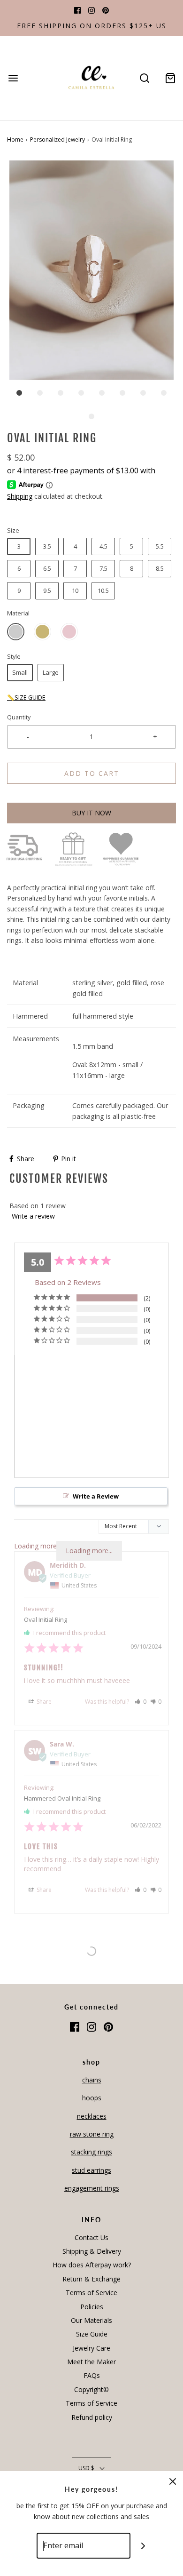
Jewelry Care (91, 2348)
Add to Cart (92, 773)
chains (92, 2080)
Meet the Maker (91, 2362)
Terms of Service (91, 2293)
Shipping (20, 496)
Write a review (33, 1216)
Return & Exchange (91, 2279)
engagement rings (92, 2188)
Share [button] (43, 1702)
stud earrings (91, 2170)
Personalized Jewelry (57, 140)
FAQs (92, 2375)
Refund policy (92, 2417)
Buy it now (91, 813)
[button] (91, 270)
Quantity (19, 717)
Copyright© (91, 2389)
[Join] (143, 2546)
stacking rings (91, 2152)
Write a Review (96, 1496)
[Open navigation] (13, 78)
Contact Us (91, 2237)
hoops (92, 2098)
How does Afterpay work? (92, 2265)
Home (15, 140)
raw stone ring (92, 2134)
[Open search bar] (144, 78)
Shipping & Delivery (92, 2251)
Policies (92, 2307)
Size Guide (92, 2334)
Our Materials (91, 2320)
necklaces (92, 2116)
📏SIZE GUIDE (26, 698)
